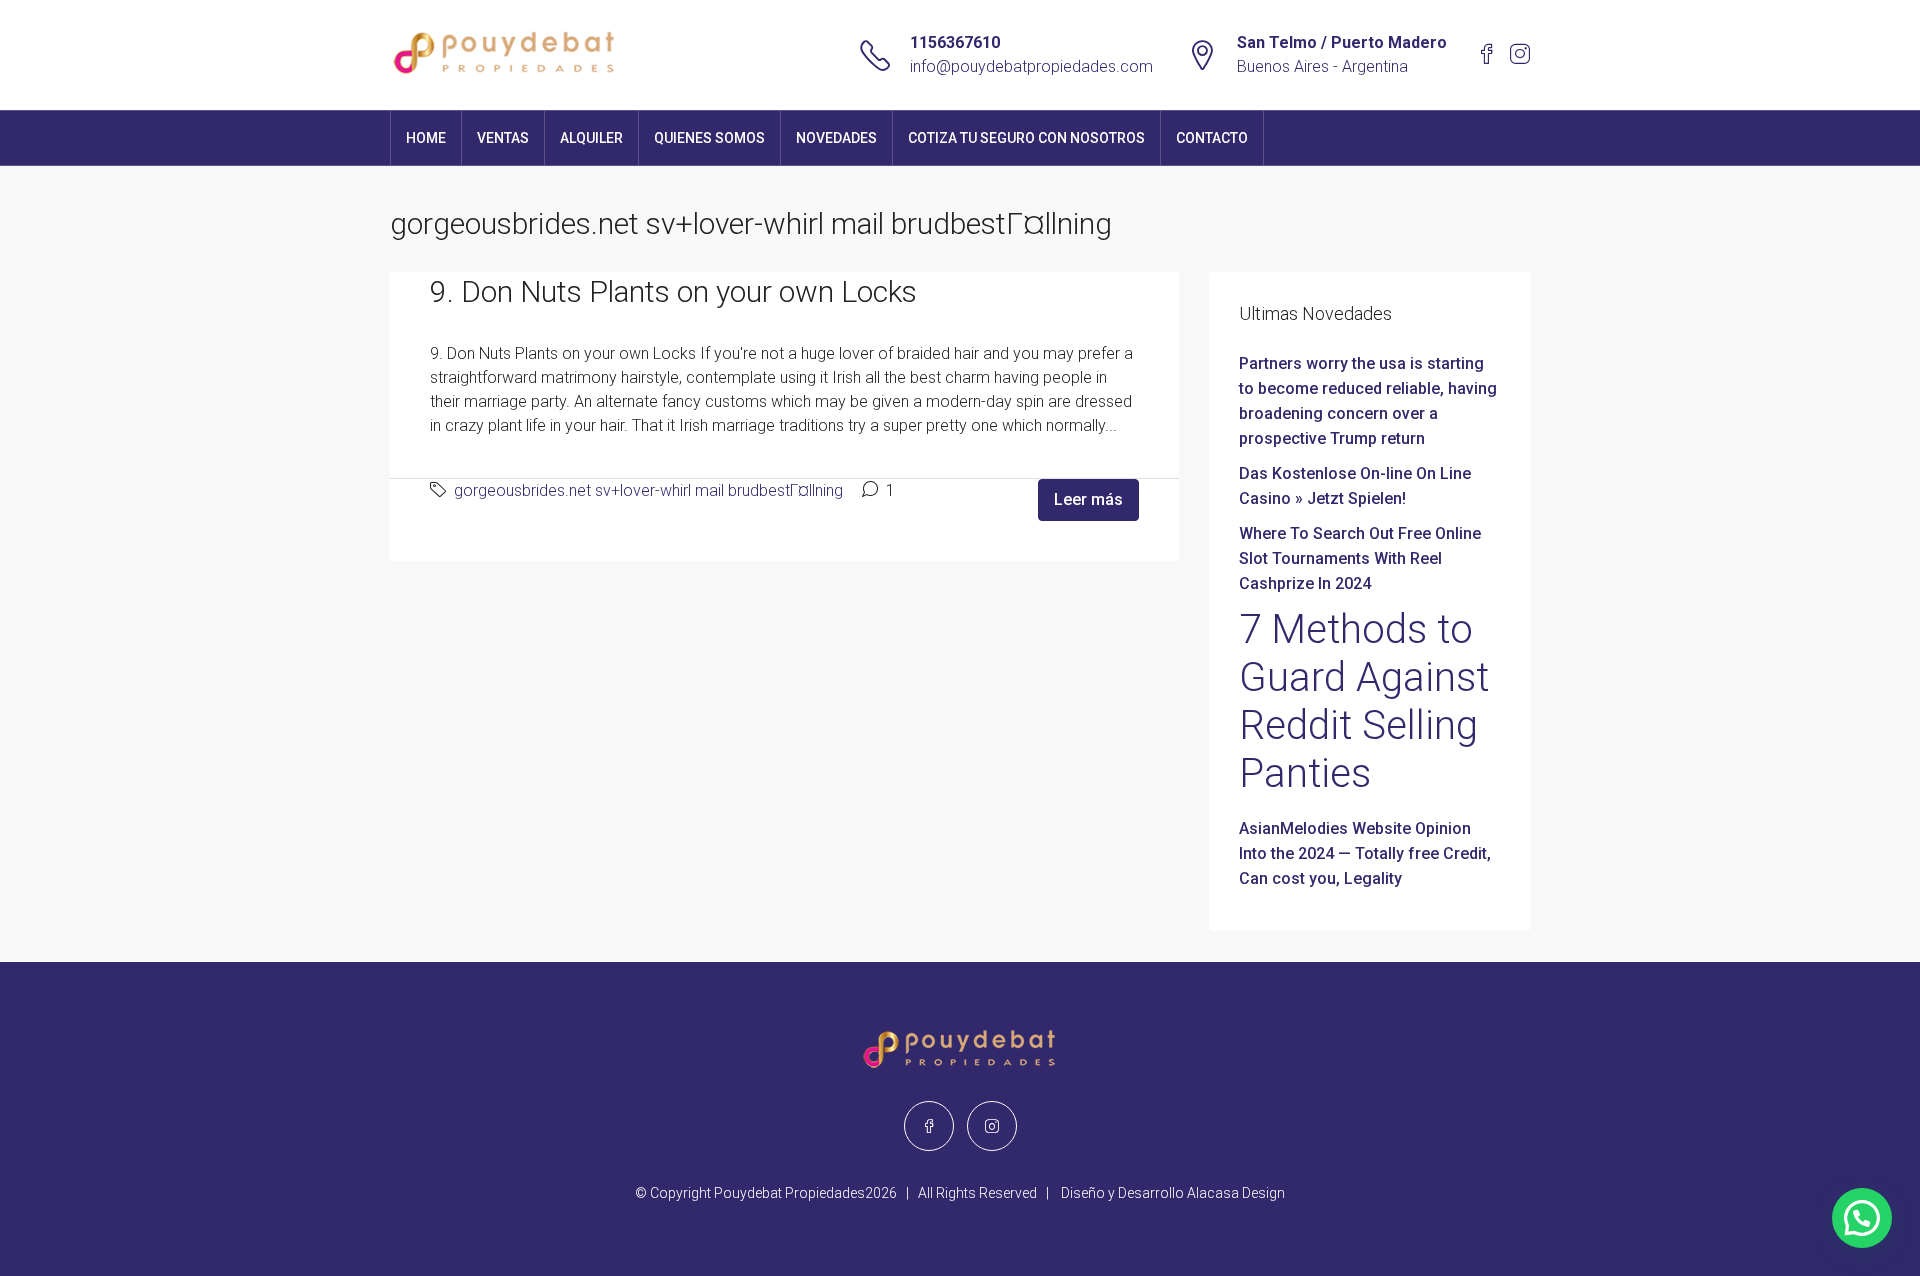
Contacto (1212, 138)
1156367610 (955, 42)
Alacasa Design (1236, 1193)
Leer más (1088, 499)
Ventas (503, 138)
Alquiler (591, 138)
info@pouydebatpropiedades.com (1031, 66)
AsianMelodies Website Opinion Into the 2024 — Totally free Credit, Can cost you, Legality (1365, 853)
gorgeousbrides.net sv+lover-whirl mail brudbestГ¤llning (648, 490)
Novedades (836, 138)
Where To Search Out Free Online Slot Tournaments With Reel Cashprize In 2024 (1360, 558)
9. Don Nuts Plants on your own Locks (673, 291)
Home (426, 138)
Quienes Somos (709, 138)
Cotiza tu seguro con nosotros (1026, 138)
